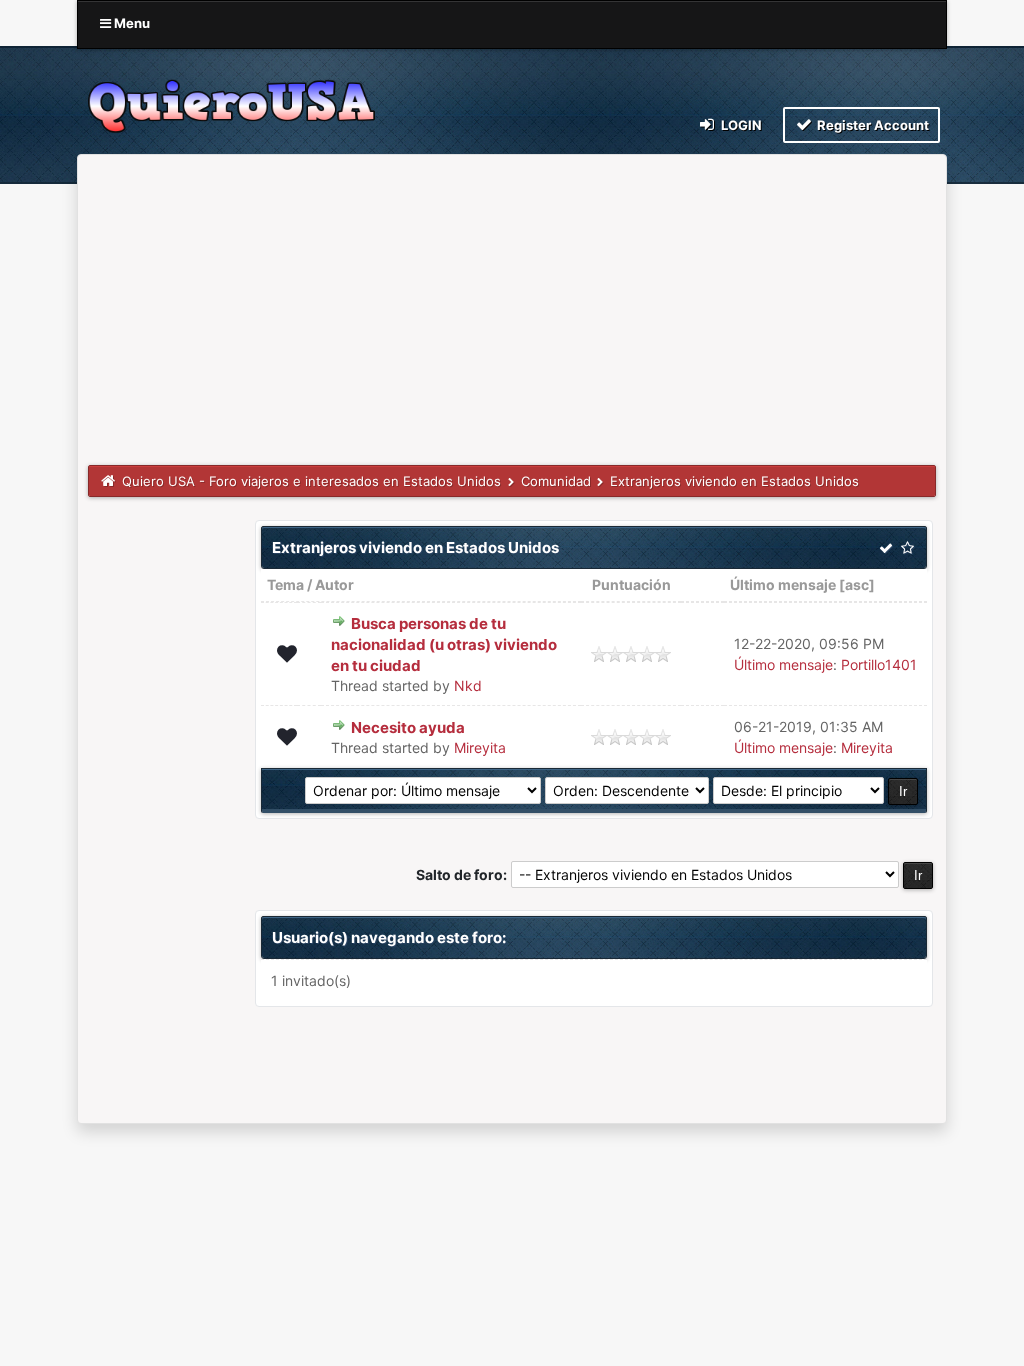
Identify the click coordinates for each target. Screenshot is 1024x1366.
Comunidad (556, 481)
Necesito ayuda (408, 727)
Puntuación (631, 584)
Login (740, 125)
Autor (334, 584)
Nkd (468, 685)
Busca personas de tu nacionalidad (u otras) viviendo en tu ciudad (444, 644)
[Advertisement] (512, 315)
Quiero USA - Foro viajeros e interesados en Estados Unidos (311, 481)
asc (857, 584)
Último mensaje (783, 584)
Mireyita (480, 747)
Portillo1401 (879, 664)
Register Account (871, 125)
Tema (285, 584)
